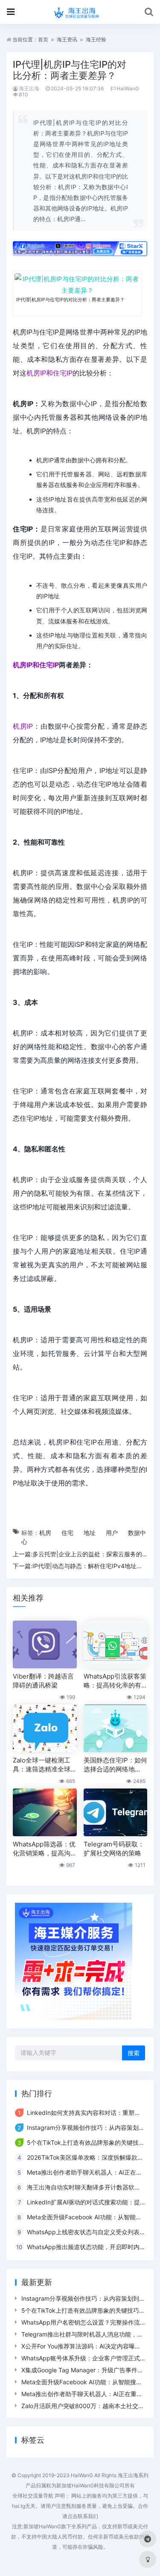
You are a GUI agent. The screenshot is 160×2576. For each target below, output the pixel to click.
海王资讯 (67, 39)
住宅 (67, 1533)
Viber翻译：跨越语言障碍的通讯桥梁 (43, 1681)
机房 (45, 1533)
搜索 (134, 2053)
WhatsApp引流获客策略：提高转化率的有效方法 (115, 1681)
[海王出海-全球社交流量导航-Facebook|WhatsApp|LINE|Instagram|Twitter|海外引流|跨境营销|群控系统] (80, 12)
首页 (43, 39)
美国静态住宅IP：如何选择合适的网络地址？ (115, 1765)
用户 (112, 1533)
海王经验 (96, 39)
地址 (90, 1533)
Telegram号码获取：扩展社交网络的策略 (114, 1849)
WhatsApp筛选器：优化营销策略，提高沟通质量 (44, 1849)
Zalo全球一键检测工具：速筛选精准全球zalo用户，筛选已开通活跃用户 (43, 1765)
